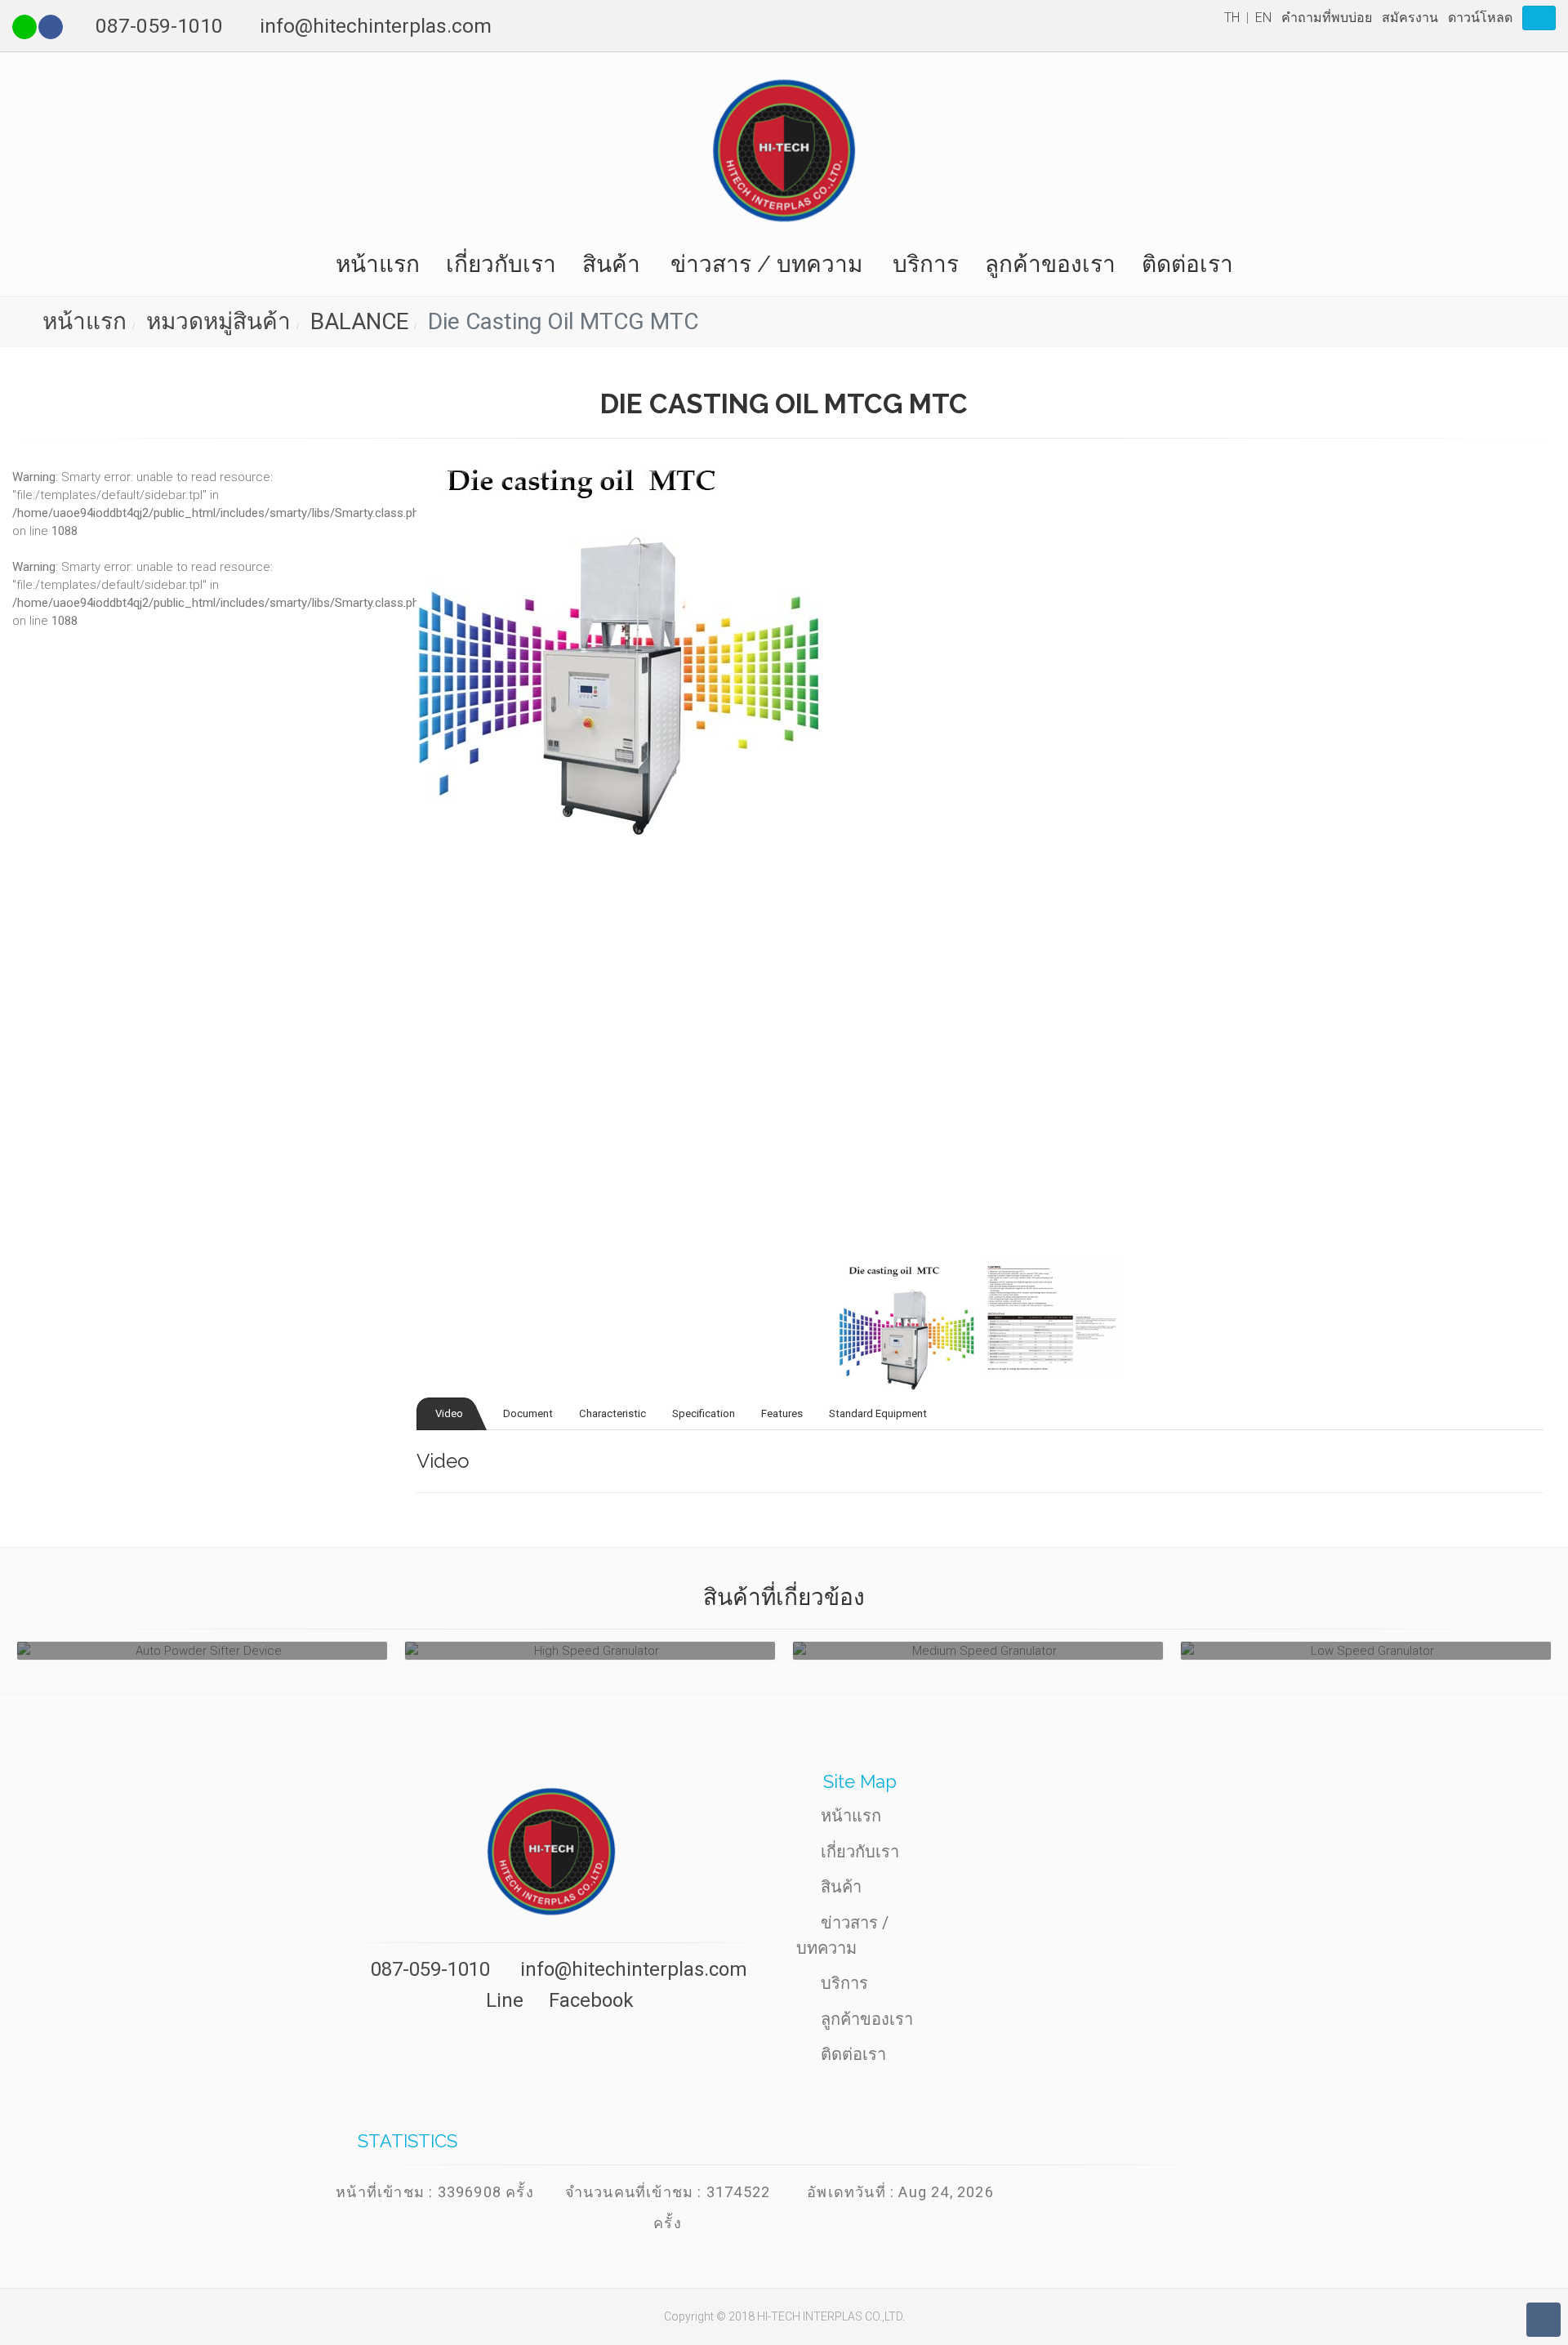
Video (448, 1413)
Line (502, 2000)
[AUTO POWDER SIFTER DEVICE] (202, 1651)
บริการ (926, 264)
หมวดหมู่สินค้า (216, 321)
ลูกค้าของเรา (1050, 264)
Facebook (589, 2000)
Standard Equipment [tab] (878, 1413)
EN (1263, 18)
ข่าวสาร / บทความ (766, 264)
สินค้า (611, 264)
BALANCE (356, 321)
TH (1232, 18)
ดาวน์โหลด (1480, 18)
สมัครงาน (1410, 18)
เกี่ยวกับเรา (501, 264)
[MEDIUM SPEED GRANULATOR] (978, 1651)
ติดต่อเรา (1187, 264)
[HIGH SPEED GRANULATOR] (590, 1651)
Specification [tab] (704, 1413)
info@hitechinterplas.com (376, 26)
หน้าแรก (378, 264)
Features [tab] (782, 1413)
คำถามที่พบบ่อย (1327, 18)
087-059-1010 (159, 26)
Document (527, 1413)
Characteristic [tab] (612, 1413)
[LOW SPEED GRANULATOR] (1366, 1651)
